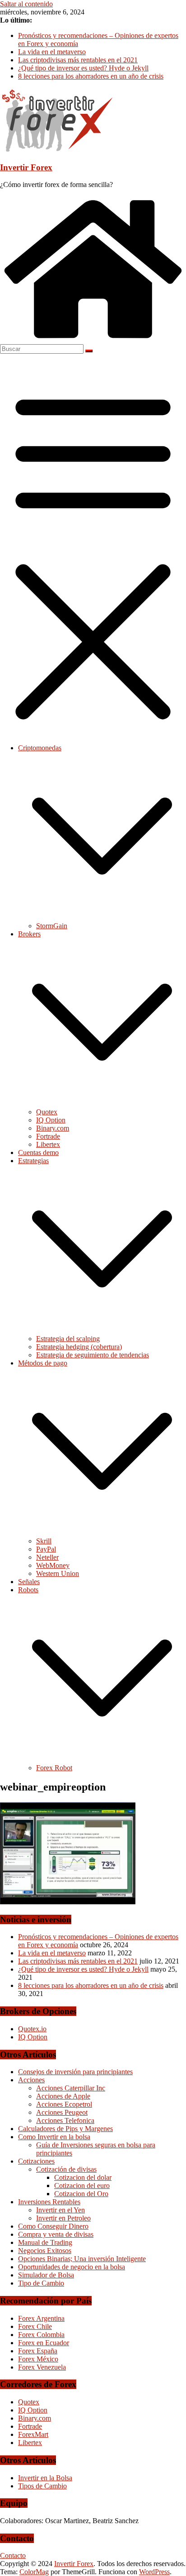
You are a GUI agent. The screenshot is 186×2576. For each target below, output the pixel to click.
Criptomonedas (40, 748)
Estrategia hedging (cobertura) (79, 1347)
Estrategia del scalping (68, 1339)
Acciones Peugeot (62, 2112)
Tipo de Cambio (41, 2283)
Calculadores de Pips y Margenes (65, 2129)
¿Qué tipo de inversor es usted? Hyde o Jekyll (83, 68)
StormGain (52, 926)
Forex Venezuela (42, 2367)
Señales (29, 1582)
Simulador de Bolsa (46, 2275)
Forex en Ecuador (44, 2343)
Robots (28, 1590)
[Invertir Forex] (93, 340)
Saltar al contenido (26, 4)
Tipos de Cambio (42, 2486)
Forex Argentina (41, 2318)
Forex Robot (54, 1768)
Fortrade (48, 1136)
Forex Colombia (41, 2335)
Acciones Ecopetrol (64, 2104)
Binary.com (53, 1128)
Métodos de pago (43, 1363)
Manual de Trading (45, 2242)
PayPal (46, 1549)
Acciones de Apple (63, 2096)
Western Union (58, 1573)
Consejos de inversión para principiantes (75, 2072)
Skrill (44, 1541)
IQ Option (51, 1120)
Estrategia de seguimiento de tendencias (93, 1355)
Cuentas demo (38, 1152)
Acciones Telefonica (65, 2120)
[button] (102, 918)
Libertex (48, 1144)
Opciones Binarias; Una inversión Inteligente (82, 2259)
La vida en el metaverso (52, 52)
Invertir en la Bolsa (45, 2478)
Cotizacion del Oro (81, 2194)
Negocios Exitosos (45, 2251)
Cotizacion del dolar (83, 2177)
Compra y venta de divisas (56, 2234)
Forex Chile (35, 2326)
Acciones (31, 2080)
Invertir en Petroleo (63, 2218)
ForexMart (33, 2434)
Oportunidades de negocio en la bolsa (72, 2267)
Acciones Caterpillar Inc (71, 2088)
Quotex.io (32, 2029)
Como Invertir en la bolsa (54, 2137)
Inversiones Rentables (49, 2202)
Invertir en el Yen (60, 2210)
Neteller (47, 1557)
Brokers (29, 934)
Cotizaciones (36, 2161)
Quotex (47, 1112)
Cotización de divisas (66, 2169)
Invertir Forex (26, 167)
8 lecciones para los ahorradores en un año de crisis (91, 76)
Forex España (38, 2351)
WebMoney (53, 1565)
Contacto (13, 2555)
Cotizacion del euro (82, 2186)
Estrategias (33, 1161)
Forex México (38, 2359)
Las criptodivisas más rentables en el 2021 (78, 60)
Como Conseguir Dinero (53, 2226)
